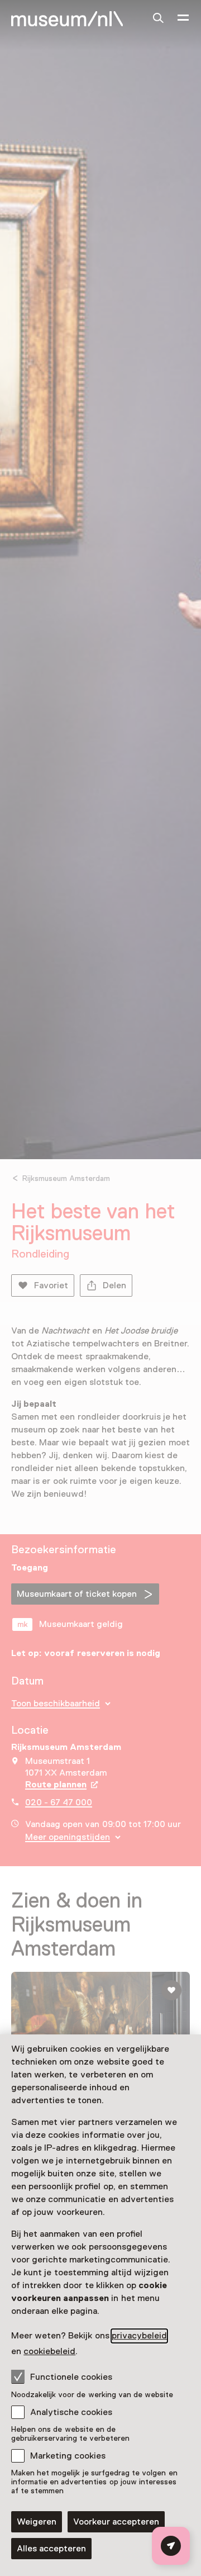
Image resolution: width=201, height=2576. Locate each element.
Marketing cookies (68, 2456)
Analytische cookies (71, 2412)
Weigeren (37, 2522)
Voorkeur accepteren (116, 2522)
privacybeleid (139, 2336)
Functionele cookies (71, 2377)
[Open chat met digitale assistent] (171, 2546)
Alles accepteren (51, 2549)
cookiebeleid (49, 2351)
